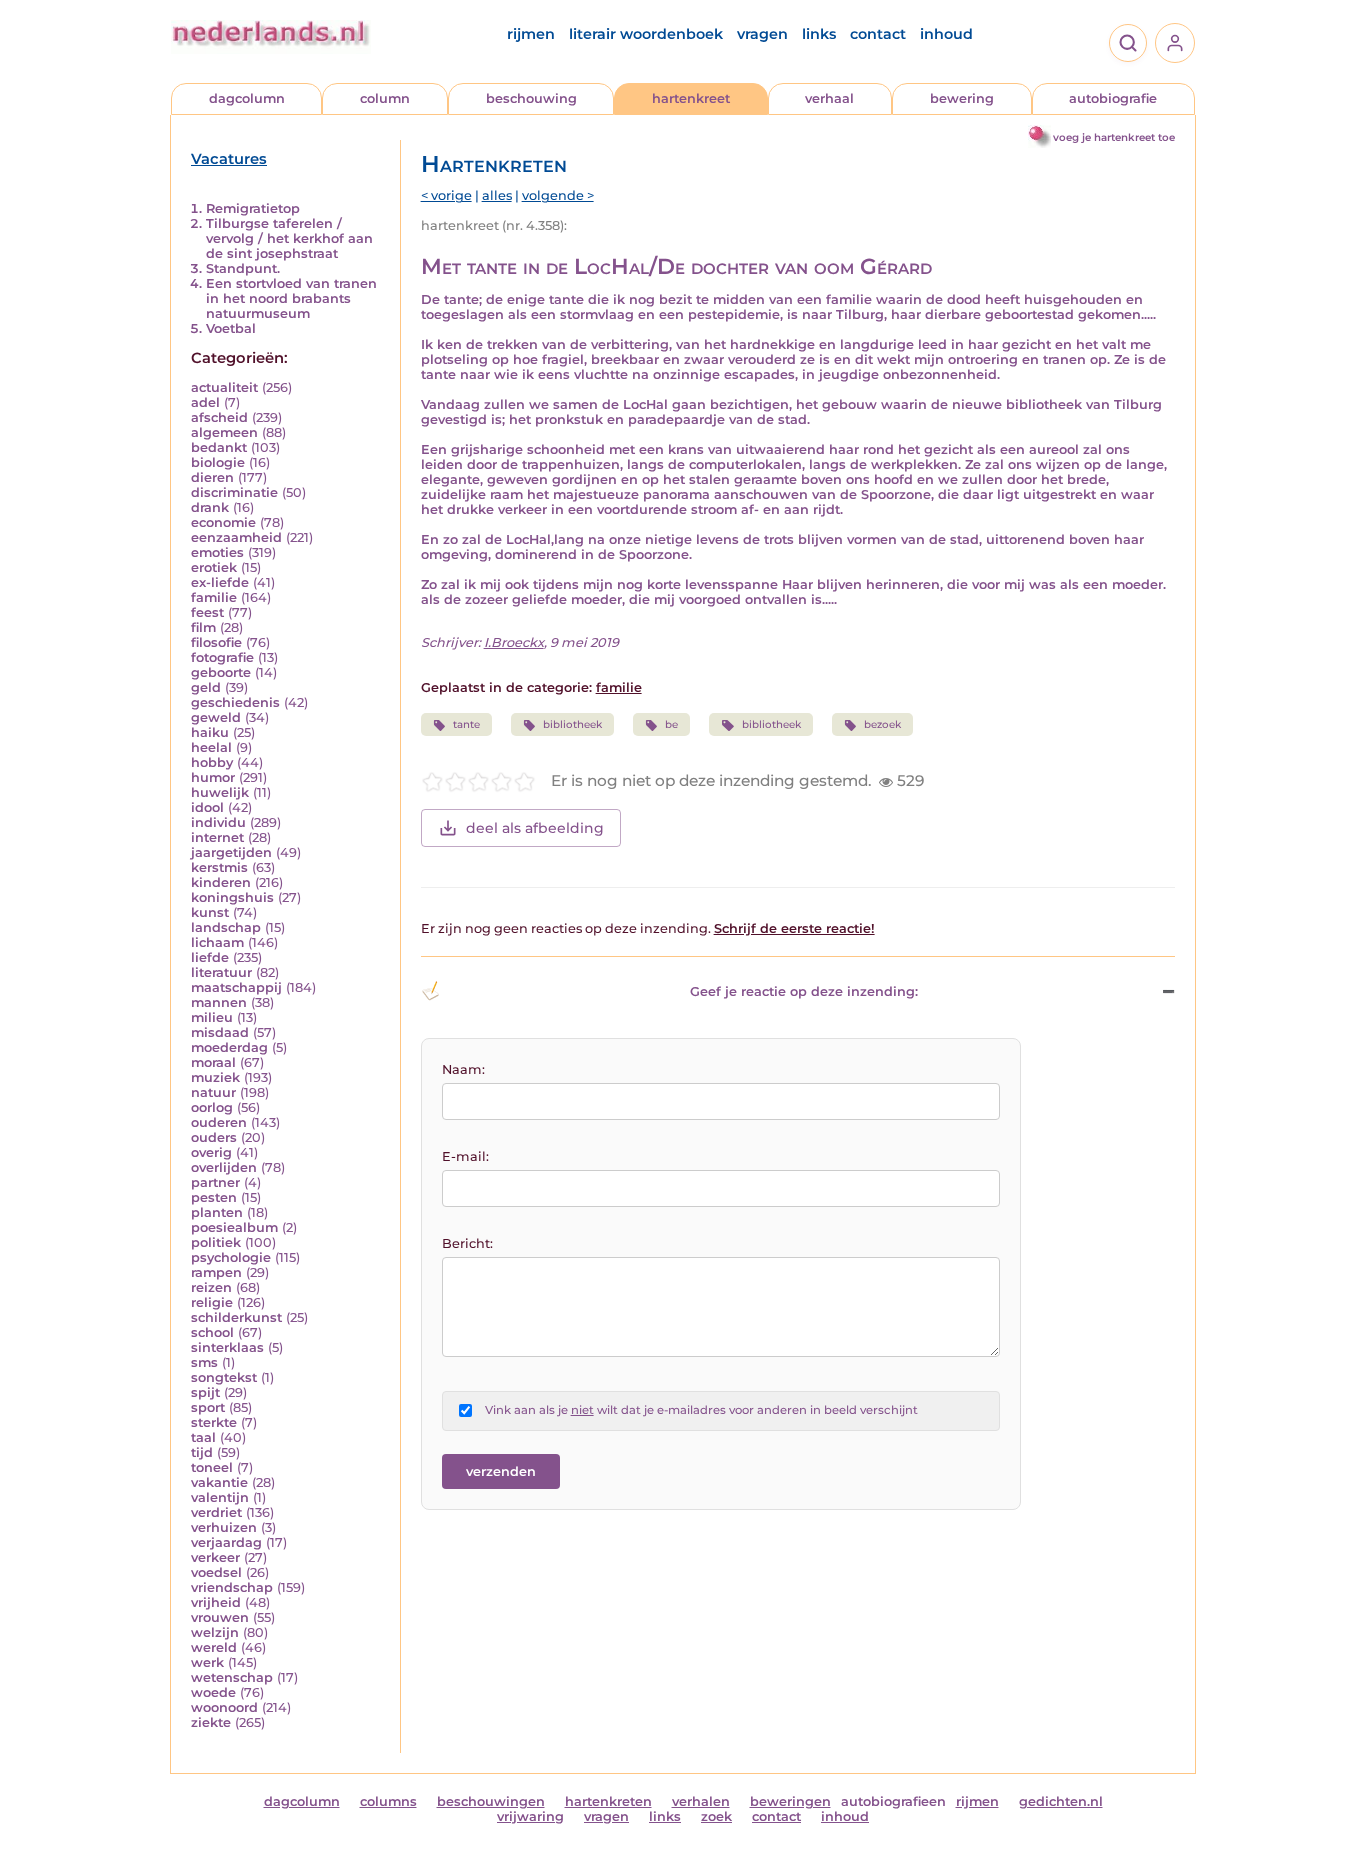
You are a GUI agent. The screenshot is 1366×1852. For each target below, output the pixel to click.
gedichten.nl (1061, 1801)
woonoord (224, 1707)
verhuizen (224, 1527)
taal (203, 1437)
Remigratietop (253, 208)
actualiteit (224, 387)
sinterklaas (227, 1347)
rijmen (531, 34)
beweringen (790, 1801)
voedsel (216, 1572)
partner (215, 1182)
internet (217, 837)
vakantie (219, 1482)
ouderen (219, 1122)
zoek (716, 1816)
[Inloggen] (1175, 43)
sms (204, 1362)
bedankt (219, 447)
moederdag (229, 1047)
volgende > (558, 195)
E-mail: (465, 1156)
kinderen (221, 882)
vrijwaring (530, 1816)
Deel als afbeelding (535, 828)
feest (207, 612)
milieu (212, 1017)
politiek (216, 1242)
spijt (205, 1392)
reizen (211, 1287)
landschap (226, 927)
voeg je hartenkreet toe (1114, 137)
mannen (219, 1002)
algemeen (224, 432)
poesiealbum (234, 1227)
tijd (202, 1452)
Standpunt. (243, 268)
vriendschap (232, 1587)
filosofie (216, 642)
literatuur (221, 972)
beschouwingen (491, 1801)
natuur (213, 1092)
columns (388, 1801)
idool (207, 807)
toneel (212, 1467)
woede (213, 1692)
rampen (216, 1272)
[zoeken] (1128, 43)
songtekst (224, 1377)
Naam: (463, 1069)
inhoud (946, 34)
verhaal (829, 98)
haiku (210, 732)
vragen (762, 34)
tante (466, 724)
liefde (210, 957)
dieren (212, 477)
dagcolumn (247, 98)
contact (878, 34)
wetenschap (232, 1677)
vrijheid (216, 1602)
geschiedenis (235, 702)
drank (210, 507)
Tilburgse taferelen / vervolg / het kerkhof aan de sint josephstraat (289, 238)
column (385, 98)
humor (213, 777)
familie (214, 597)
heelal (211, 747)
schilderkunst (236, 1317)
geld (206, 687)
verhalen (701, 1801)
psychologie (231, 1257)
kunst (210, 912)
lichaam (217, 942)
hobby (212, 762)
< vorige (446, 195)
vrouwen (220, 1617)
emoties (217, 552)
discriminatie (234, 492)
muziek (215, 1077)
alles (497, 195)
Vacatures (229, 159)
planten (217, 1212)
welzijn (215, 1632)
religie (212, 1302)
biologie (218, 462)
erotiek (214, 567)
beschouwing (531, 98)
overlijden (224, 1167)
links (819, 34)
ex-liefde (220, 582)
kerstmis (219, 867)
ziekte (211, 1722)
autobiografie (1113, 98)
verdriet (216, 1512)
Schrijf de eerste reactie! (794, 928)
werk (207, 1662)
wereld (214, 1647)
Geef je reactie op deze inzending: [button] (804, 991)
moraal (213, 1062)
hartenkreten (608, 1801)
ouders (214, 1137)
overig (211, 1152)
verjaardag (226, 1542)
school (212, 1332)
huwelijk (220, 792)
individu (218, 822)
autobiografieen (893, 1801)
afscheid (219, 417)
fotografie (222, 657)
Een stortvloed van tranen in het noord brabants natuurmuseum (291, 298)
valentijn (220, 1497)
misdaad (220, 1032)
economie (223, 522)
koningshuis (232, 897)
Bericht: (467, 1243)
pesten (214, 1197)
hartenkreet (691, 98)
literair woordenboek (646, 34)
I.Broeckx (514, 642)
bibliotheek (572, 724)
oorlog (212, 1107)
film (203, 627)
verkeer (215, 1557)
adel (205, 402)
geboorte (221, 672)
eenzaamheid (236, 537)
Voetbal (231, 328)
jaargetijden (231, 852)
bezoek (882, 724)
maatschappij (236, 987)
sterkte (214, 1422)
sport (208, 1407)
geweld (216, 717)
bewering (962, 98)
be (671, 724)
